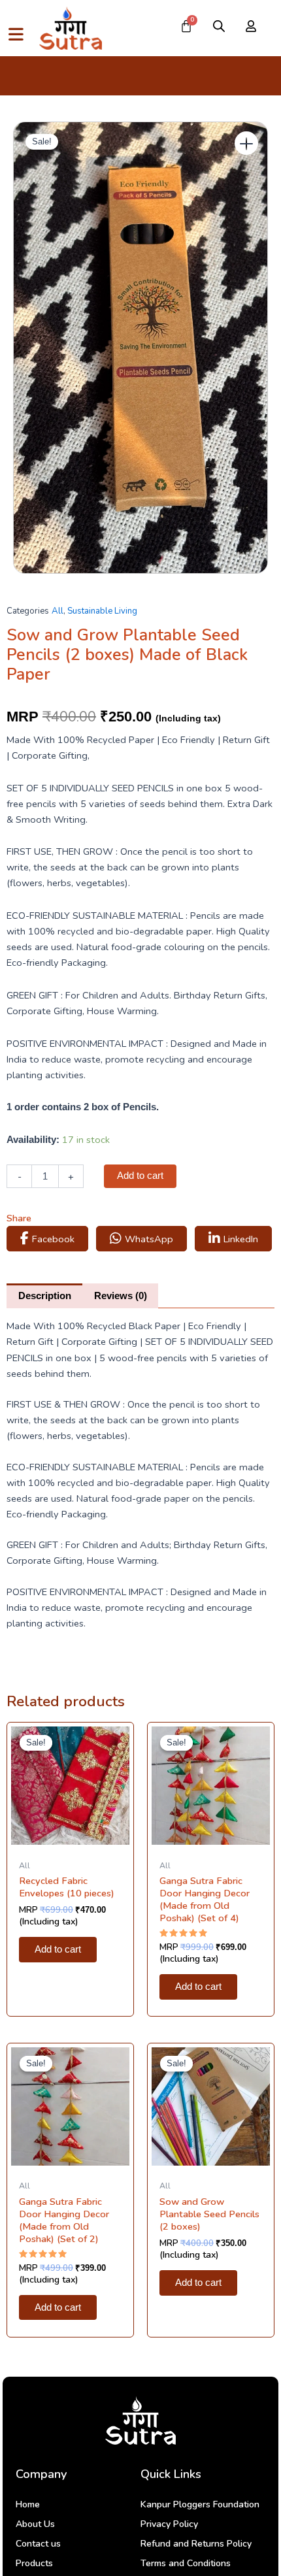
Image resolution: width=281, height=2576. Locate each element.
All (58, 611)
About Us (35, 2524)
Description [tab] (45, 1296)
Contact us (38, 2544)
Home (28, 2504)
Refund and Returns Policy (196, 2544)
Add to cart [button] (58, 1949)
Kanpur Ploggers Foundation (200, 2504)
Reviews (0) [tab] (121, 1296)
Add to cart (140, 1176)
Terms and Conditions (186, 2563)
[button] (246, 143)
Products (34, 2563)
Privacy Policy (169, 2524)
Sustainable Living (102, 611)
